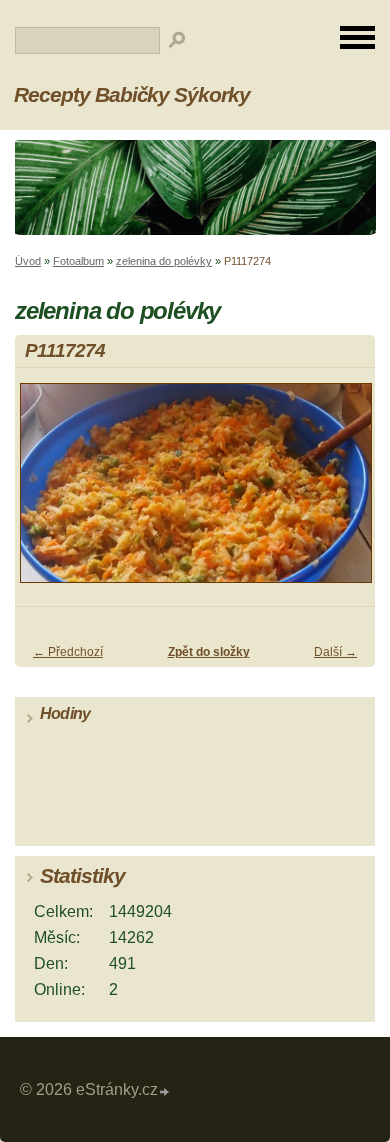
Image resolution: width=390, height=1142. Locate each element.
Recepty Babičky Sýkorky (132, 94)
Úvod (28, 261)
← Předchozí (68, 652)
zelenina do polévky (164, 261)
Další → (335, 652)
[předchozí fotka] (47, 491)
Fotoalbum (78, 261)
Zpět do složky (209, 652)
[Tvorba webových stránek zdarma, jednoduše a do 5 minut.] (165, 1092)
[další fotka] (342, 491)
